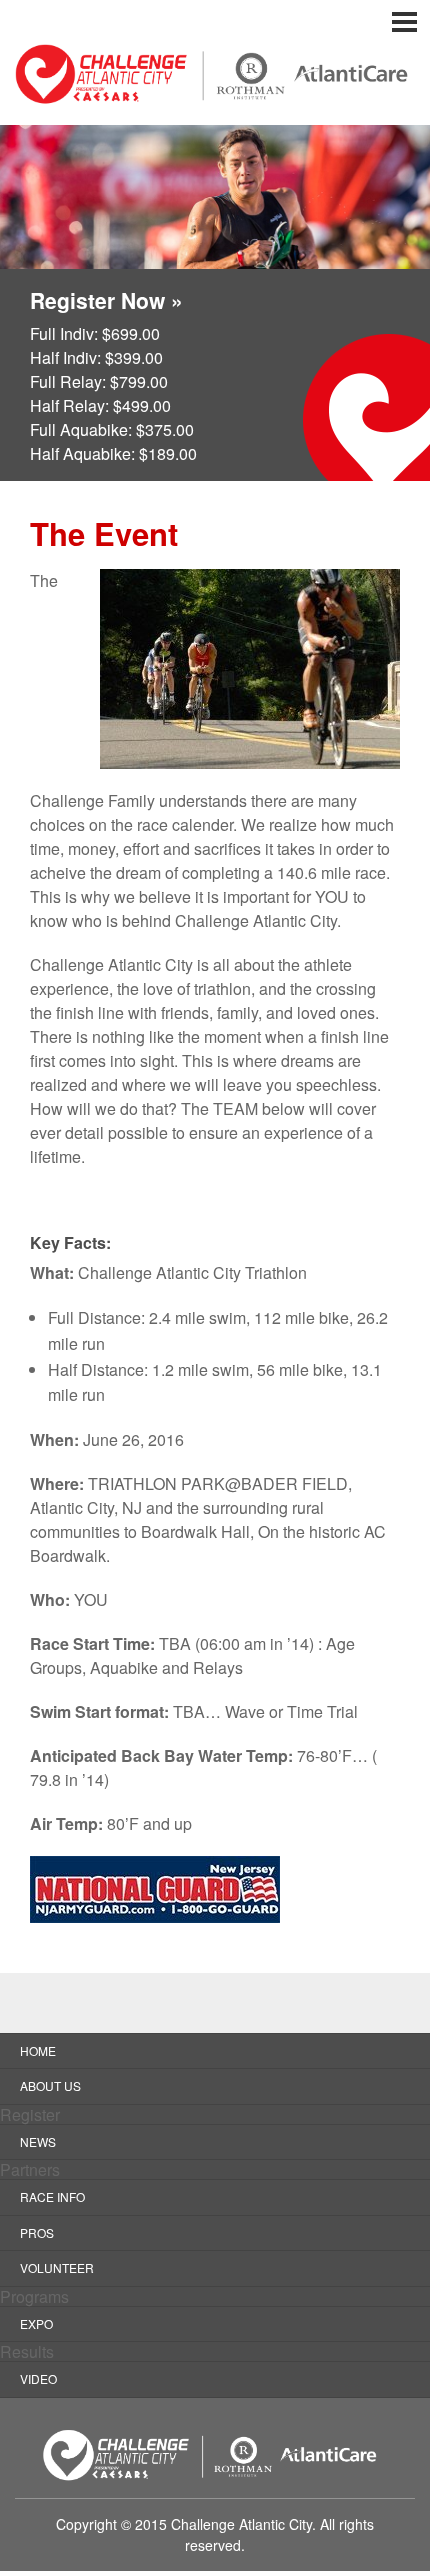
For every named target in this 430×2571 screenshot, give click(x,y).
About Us (50, 2085)
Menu (215, 22)
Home (38, 2050)
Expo (36, 2323)
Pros (37, 2232)
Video (38, 2378)
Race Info (52, 2196)
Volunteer (57, 2267)
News (38, 2141)
